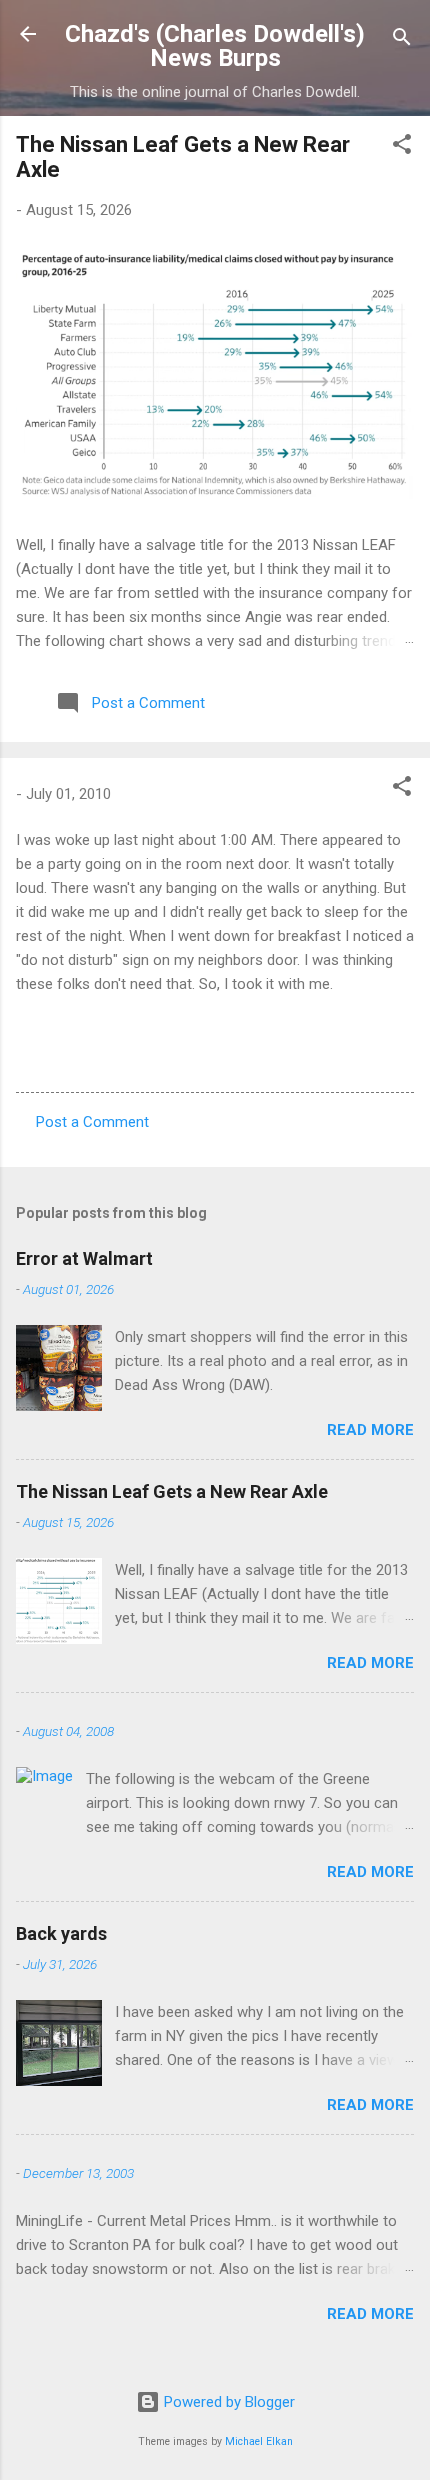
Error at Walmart (84, 1258)
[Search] (402, 40)
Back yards (61, 1933)
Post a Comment (92, 1122)
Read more (370, 1430)
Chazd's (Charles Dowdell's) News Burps (215, 46)
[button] (402, 147)
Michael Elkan (259, 2441)
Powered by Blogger (227, 2402)
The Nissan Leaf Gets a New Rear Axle (172, 1491)
